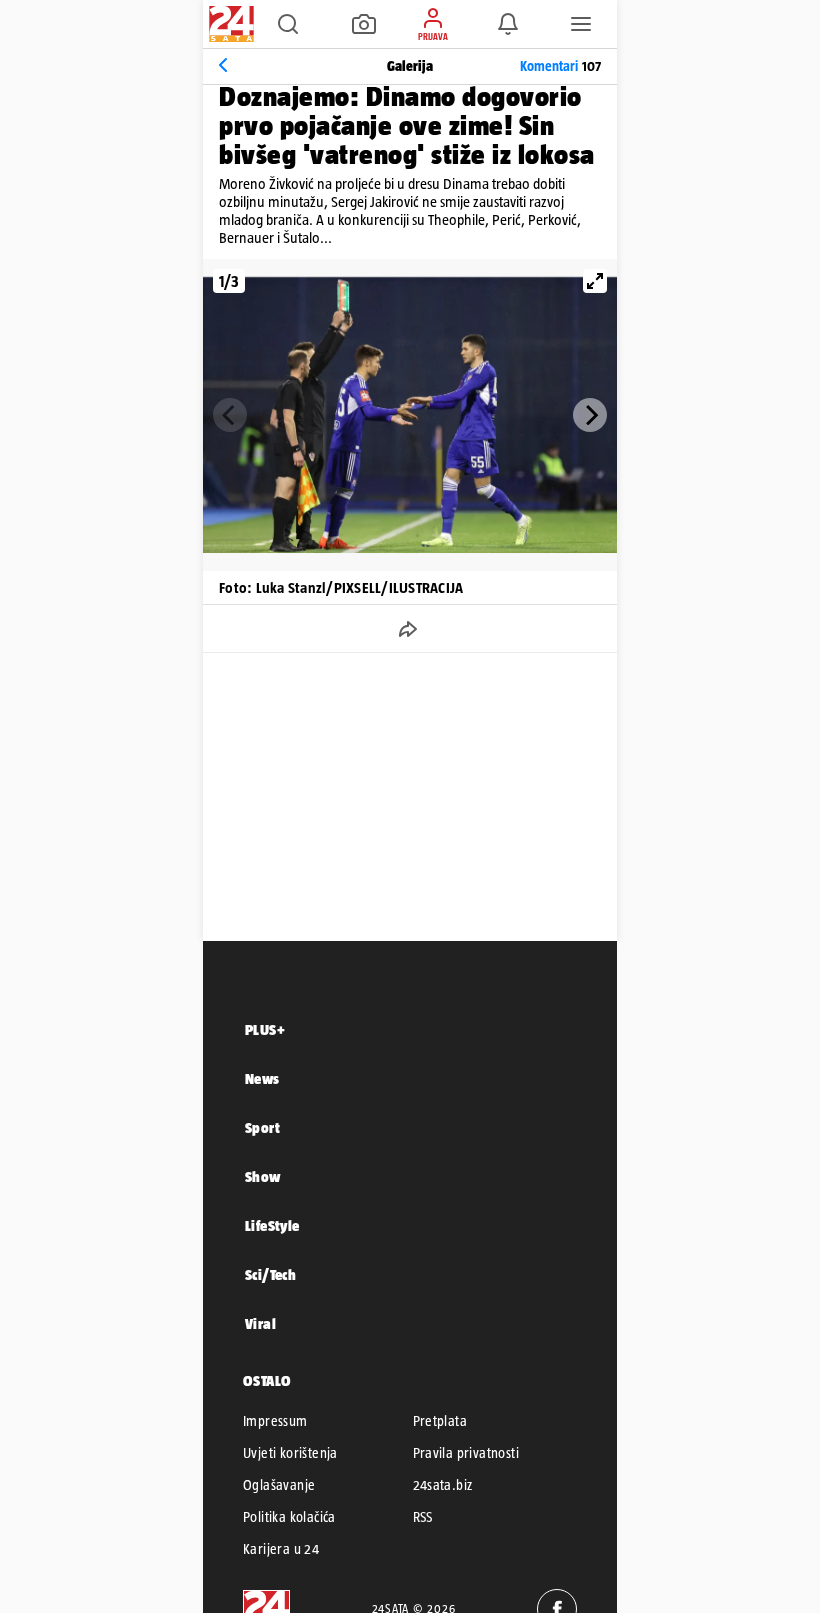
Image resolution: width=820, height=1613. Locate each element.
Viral (260, 1323)
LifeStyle (272, 1225)
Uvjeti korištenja (290, 1453)
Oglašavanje (279, 1485)
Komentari (560, 66)
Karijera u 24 (281, 1549)
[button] (288, 24)
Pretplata (440, 1421)
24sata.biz (443, 1485)
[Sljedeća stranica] (590, 415)
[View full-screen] (595, 281)
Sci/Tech (270, 1274)
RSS (423, 1517)
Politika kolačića (289, 1517)
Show (263, 1176)
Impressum (275, 1421)
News (262, 1078)
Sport (262, 1127)
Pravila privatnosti (466, 1453)
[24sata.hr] (229, 24)
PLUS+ (265, 1029)
